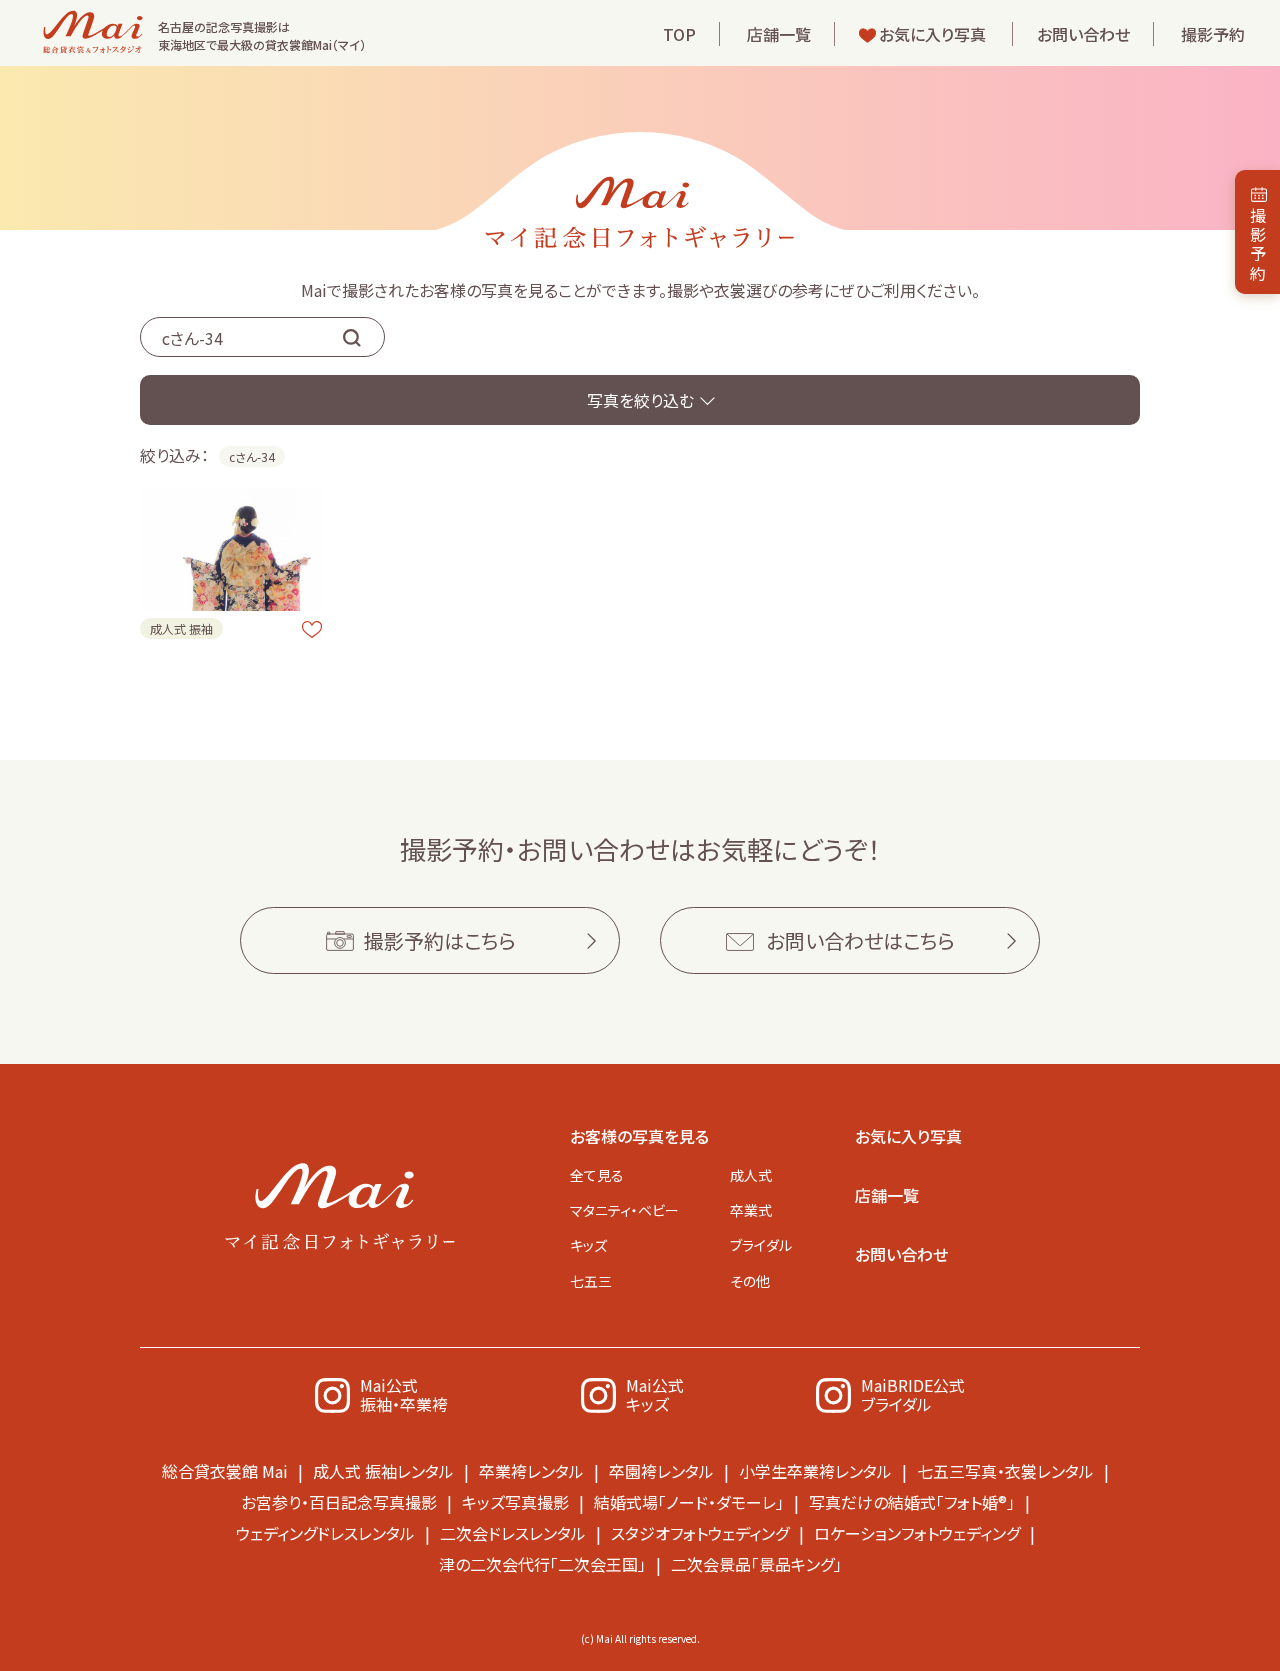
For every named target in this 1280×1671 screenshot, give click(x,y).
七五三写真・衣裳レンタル (1005, 1471)
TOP (679, 34)
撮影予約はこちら (440, 940)
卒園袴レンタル (661, 1471)
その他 (750, 1281)
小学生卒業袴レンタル (815, 1471)
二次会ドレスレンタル (513, 1533)
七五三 (591, 1281)
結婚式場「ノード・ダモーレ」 (689, 1502)
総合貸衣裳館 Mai (225, 1471)
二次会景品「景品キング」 (756, 1564)
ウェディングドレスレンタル (325, 1533)
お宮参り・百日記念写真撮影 (339, 1502)
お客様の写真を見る (639, 1136)
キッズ (588, 1245)
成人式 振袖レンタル (383, 1471)
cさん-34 (252, 456)
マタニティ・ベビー (624, 1210)
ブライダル (761, 1245)
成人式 (751, 1175)
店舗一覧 (779, 34)
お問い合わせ (1083, 34)
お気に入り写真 (932, 34)
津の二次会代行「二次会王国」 (542, 1564)
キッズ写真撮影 (515, 1502)
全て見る (597, 1175)
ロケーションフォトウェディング (917, 1533)
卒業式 (751, 1210)
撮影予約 (1213, 34)
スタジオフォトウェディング (700, 1533)
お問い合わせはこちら (860, 940)
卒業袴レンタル (531, 1471)
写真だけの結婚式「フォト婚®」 (912, 1502)
